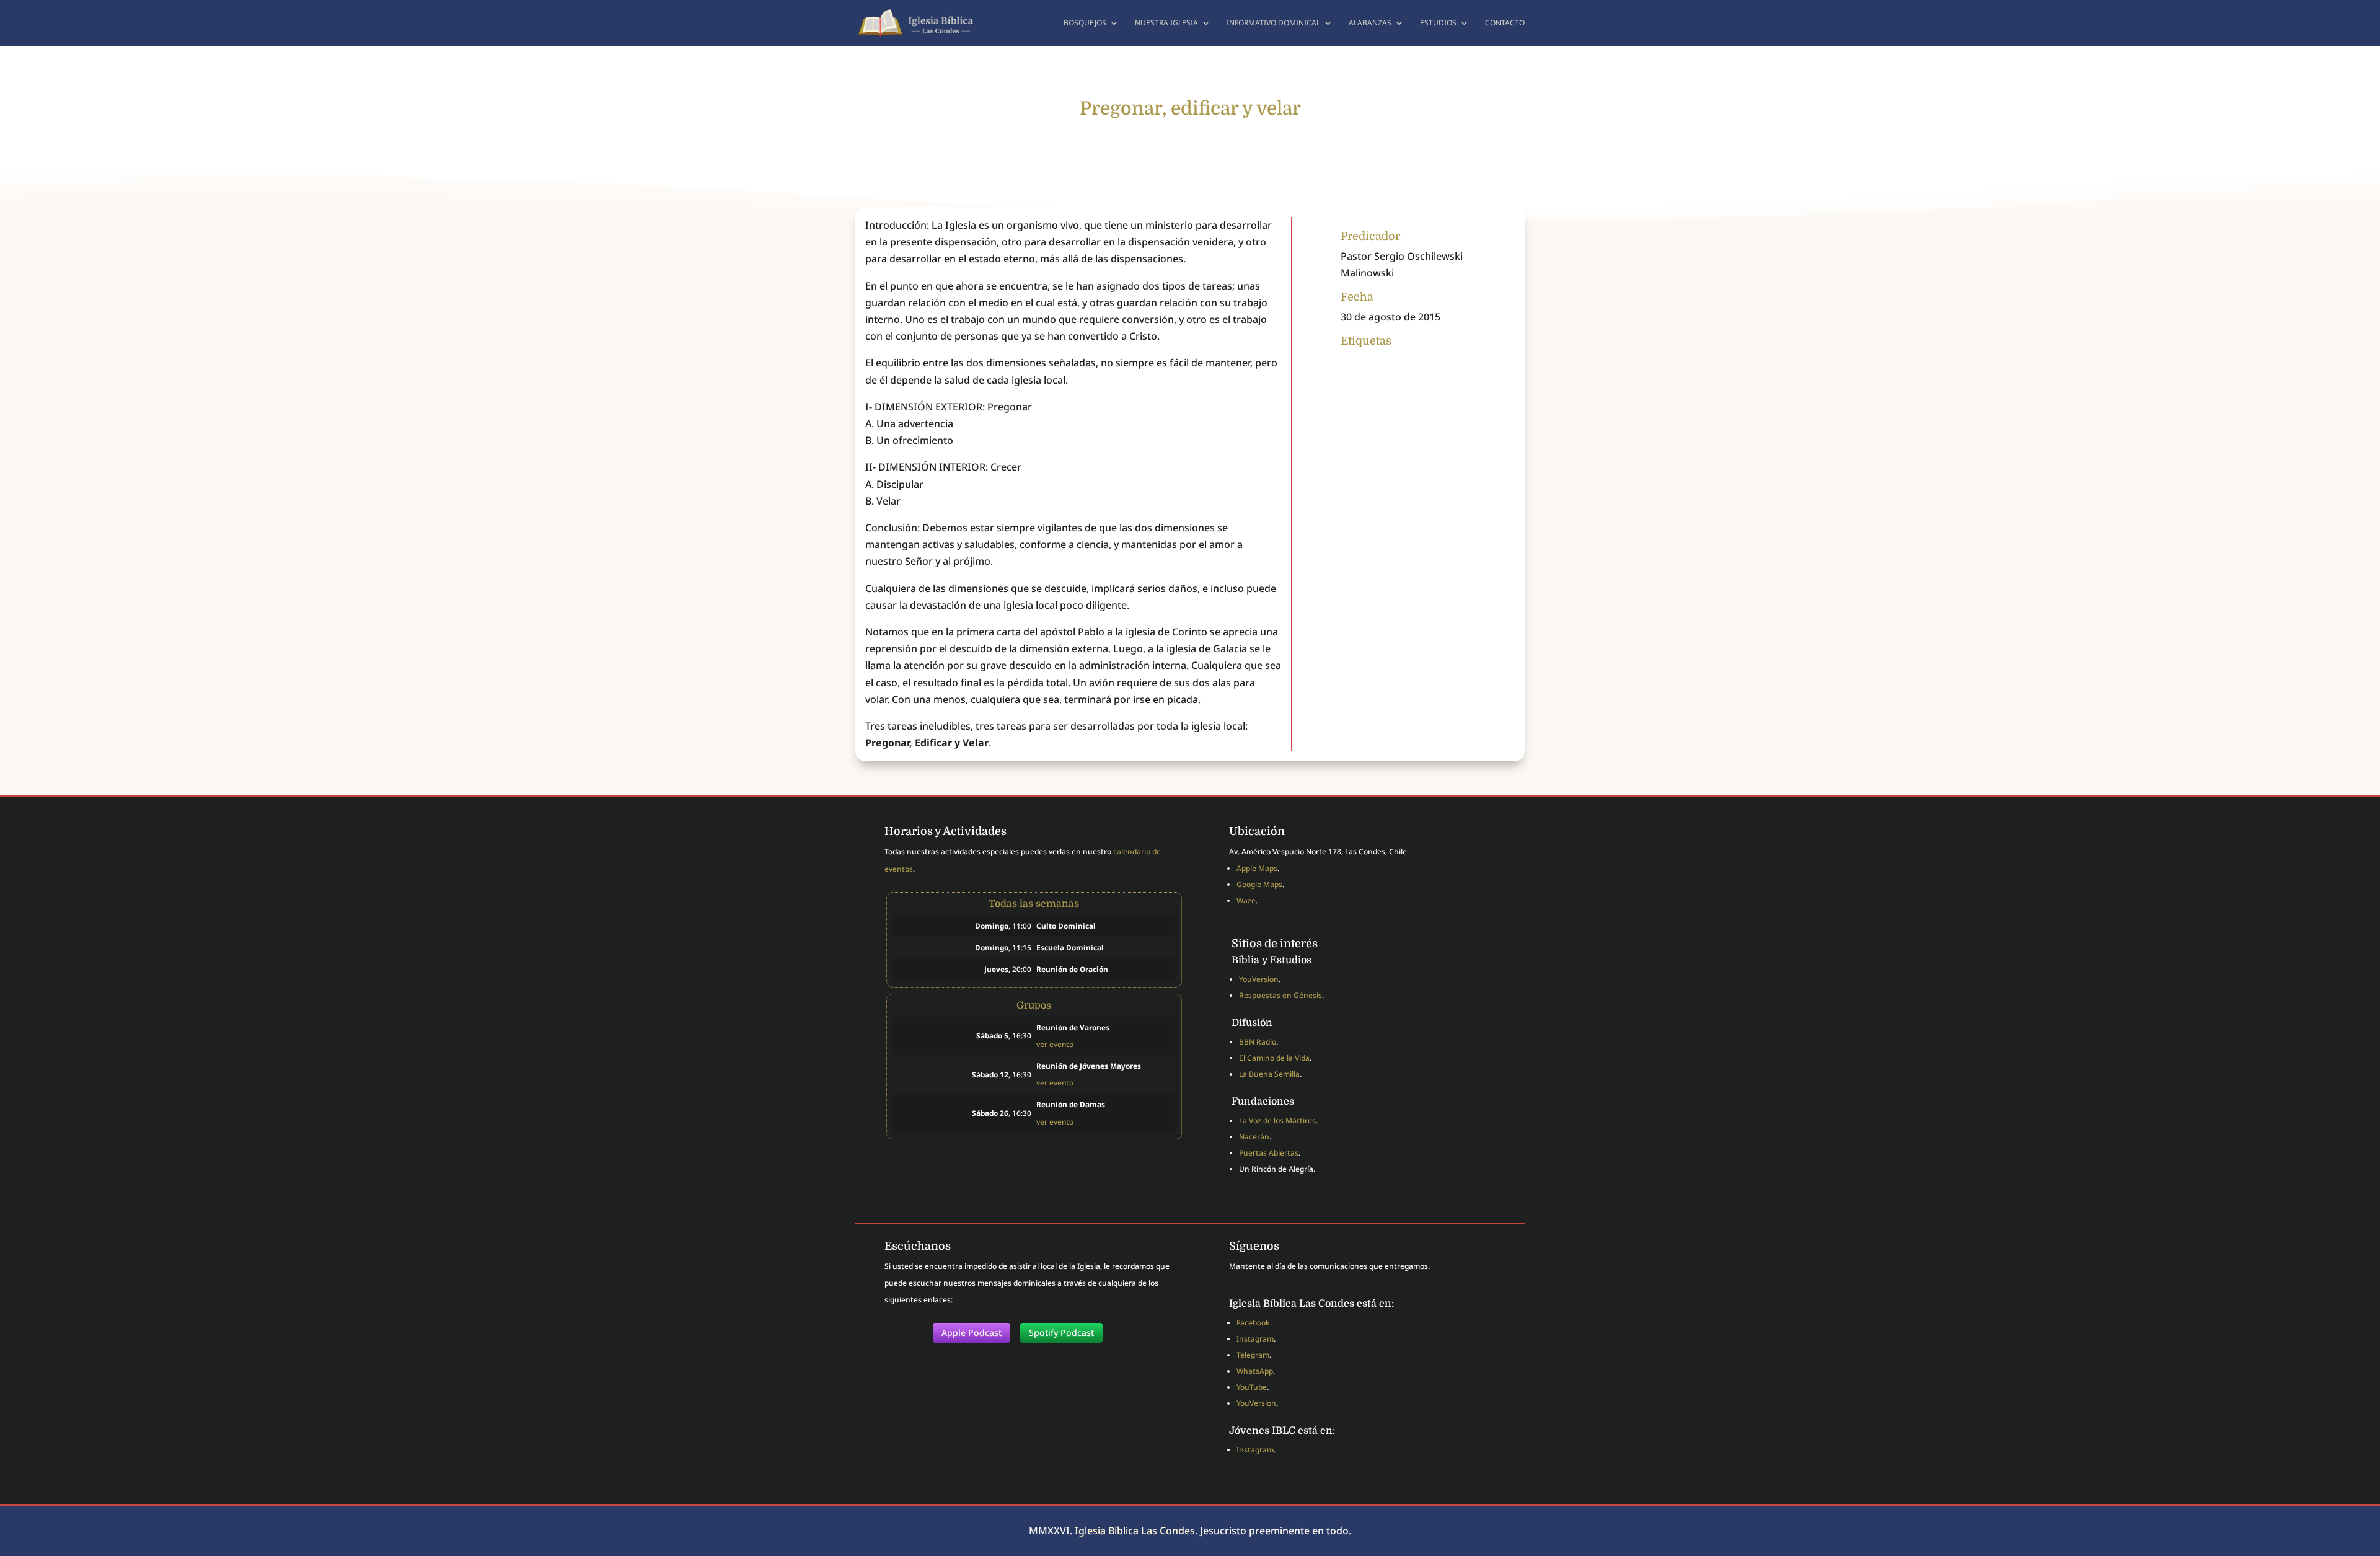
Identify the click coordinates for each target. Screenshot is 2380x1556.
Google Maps (1259, 884)
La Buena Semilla (1269, 1074)
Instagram (1255, 1339)
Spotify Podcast (1061, 1333)
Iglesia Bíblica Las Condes (1135, 1531)
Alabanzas (1370, 23)
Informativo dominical (1273, 23)
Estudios (1438, 23)
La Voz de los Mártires (1277, 1121)
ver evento (1055, 1044)
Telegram (1253, 1355)
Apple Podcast (972, 1333)
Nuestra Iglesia (1166, 23)
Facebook (1253, 1323)
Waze (1246, 900)
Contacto (1505, 23)
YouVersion (1259, 979)
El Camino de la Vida (1274, 1058)
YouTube (1252, 1387)
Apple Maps (1257, 868)
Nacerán (1254, 1137)
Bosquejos (1085, 23)
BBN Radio (1258, 1042)
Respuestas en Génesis (1280, 995)
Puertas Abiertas (1269, 1153)
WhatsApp (1255, 1371)
